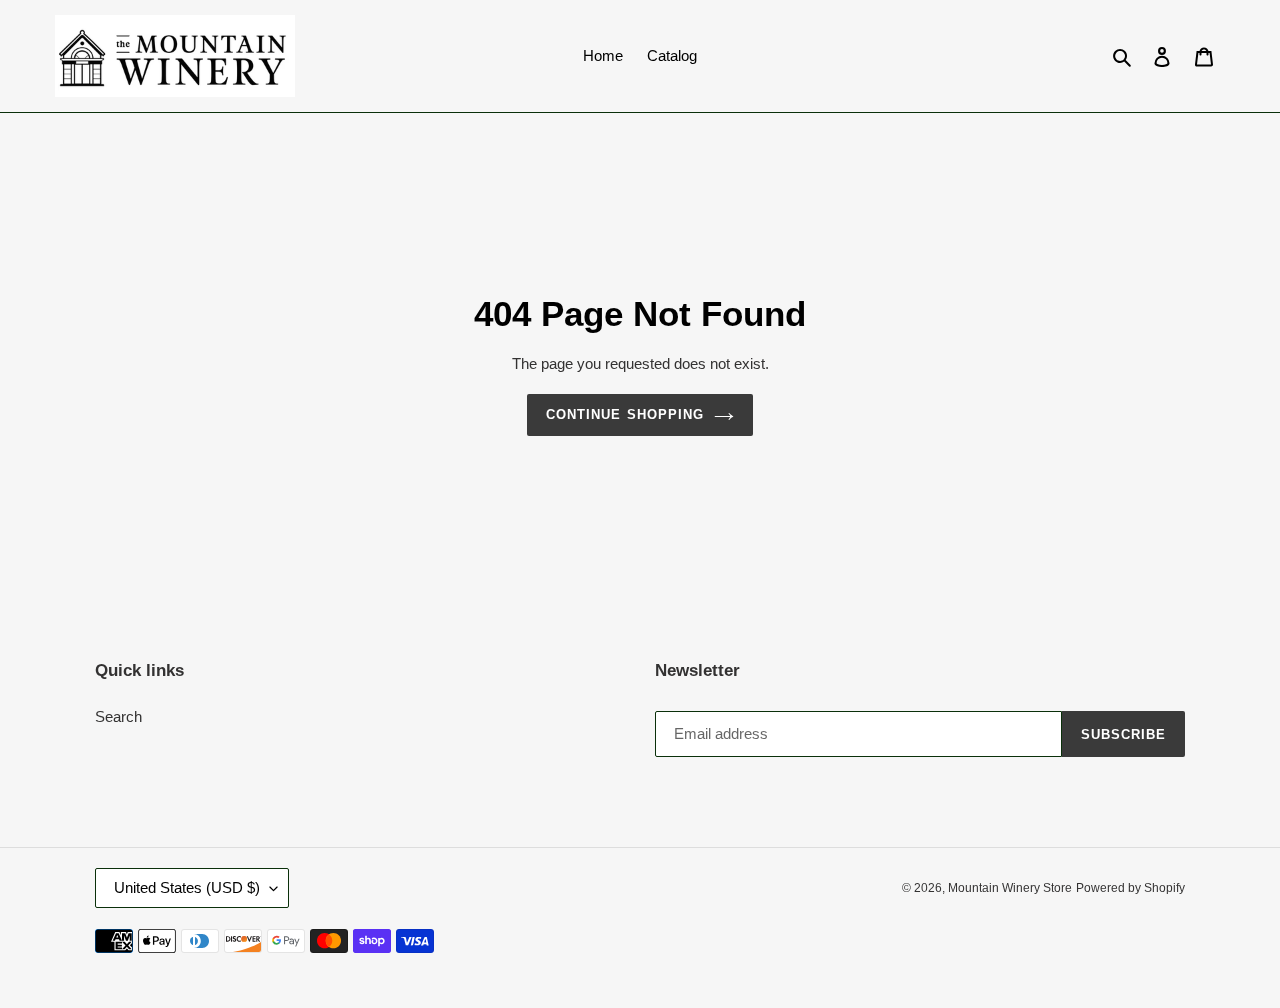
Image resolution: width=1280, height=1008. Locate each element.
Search (118, 716)
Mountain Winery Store (1010, 888)
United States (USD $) (187, 887)
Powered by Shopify (1130, 888)
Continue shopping (625, 414)
